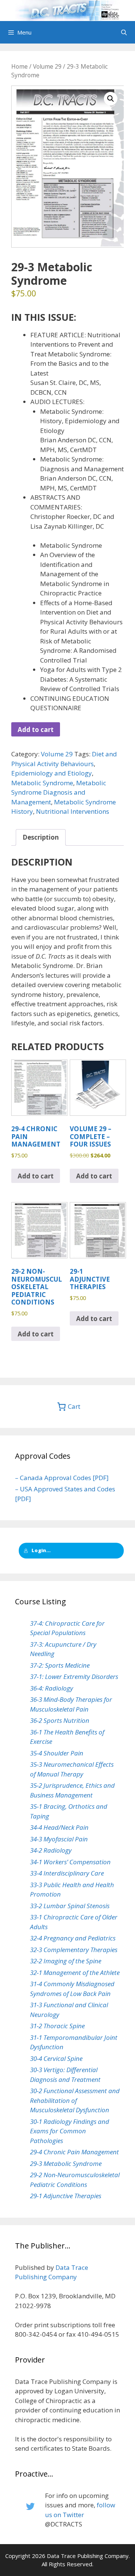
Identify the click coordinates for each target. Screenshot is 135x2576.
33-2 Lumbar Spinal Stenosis (70, 1906)
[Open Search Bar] (124, 32)
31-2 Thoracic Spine (57, 2026)
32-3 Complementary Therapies (74, 1950)
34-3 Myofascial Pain (59, 1839)
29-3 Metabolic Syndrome (66, 2163)
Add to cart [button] (36, 1176)
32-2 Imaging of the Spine (66, 1961)
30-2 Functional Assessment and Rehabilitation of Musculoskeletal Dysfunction (75, 2100)
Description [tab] (41, 837)
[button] (111, 99)
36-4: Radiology (52, 1688)
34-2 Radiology (51, 1850)
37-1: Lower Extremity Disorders (74, 1677)
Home (19, 66)
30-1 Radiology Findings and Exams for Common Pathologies (70, 2131)
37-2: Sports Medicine (60, 1665)
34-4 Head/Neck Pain (59, 1827)
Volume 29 (47, 66)
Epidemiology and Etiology (52, 773)
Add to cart (36, 730)
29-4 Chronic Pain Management (74, 2152)
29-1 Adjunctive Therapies (66, 2196)
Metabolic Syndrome (42, 783)
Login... (41, 1550)
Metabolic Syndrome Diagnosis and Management (59, 792)
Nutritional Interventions (73, 811)
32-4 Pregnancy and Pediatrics (73, 1938)
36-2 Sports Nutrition (60, 1720)
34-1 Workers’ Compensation (70, 1862)
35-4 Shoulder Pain (57, 1753)
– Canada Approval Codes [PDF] (62, 1478)
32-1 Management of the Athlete (75, 1973)
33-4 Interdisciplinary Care (67, 1873)
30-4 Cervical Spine (56, 2058)
